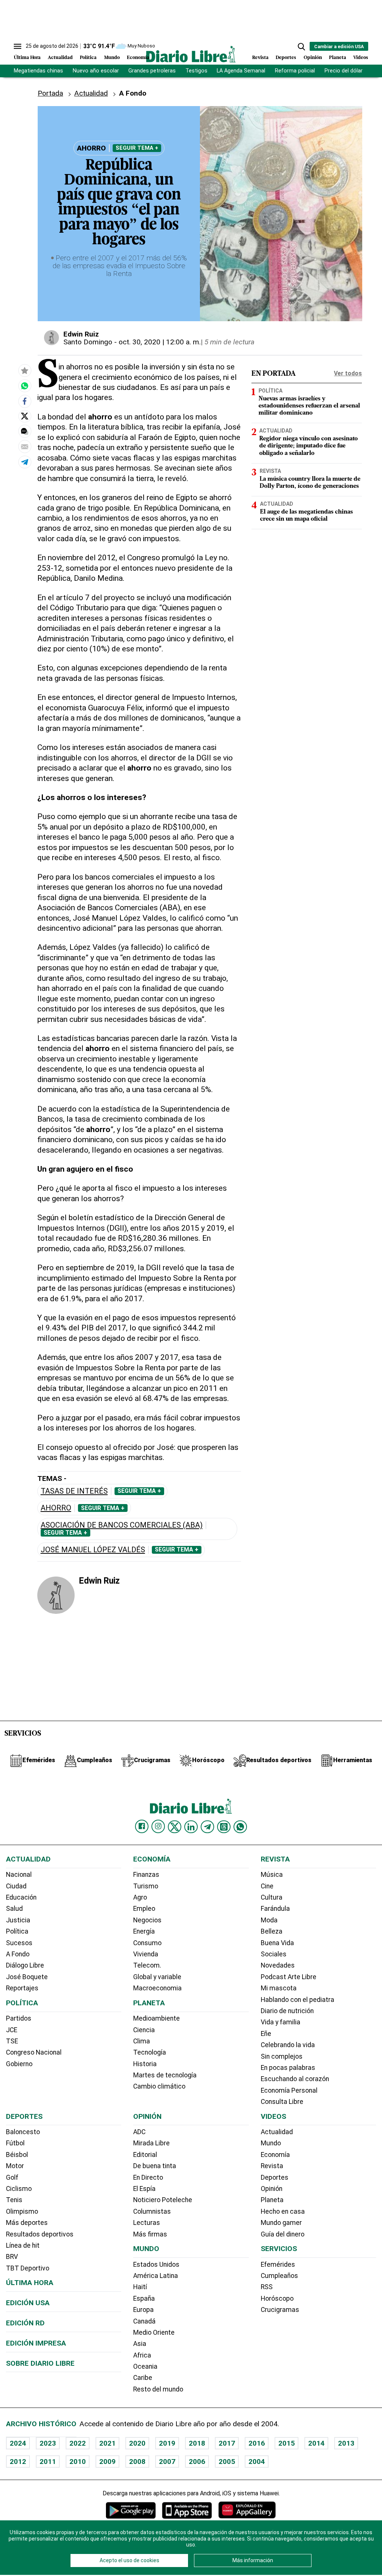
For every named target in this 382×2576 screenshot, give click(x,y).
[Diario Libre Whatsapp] (240, 1827)
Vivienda (146, 1954)
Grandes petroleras (152, 71)
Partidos (19, 2018)
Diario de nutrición (287, 2011)
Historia (145, 2064)
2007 (167, 2462)
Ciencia (144, 2030)
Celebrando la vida (288, 2045)
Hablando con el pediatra (298, 2000)
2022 (78, 2443)
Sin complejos (282, 2056)
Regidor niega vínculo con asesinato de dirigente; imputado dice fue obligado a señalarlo (309, 446)
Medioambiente (156, 2018)
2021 (107, 2443)
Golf (12, 2177)
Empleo (144, 1909)
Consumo (147, 1943)
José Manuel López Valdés (93, 1550)
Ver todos (348, 373)
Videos (361, 58)
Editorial (145, 2155)
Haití (140, 2287)
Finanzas (146, 1875)
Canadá (144, 2321)
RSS (267, 2287)
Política (88, 58)
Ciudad (16, 1886)
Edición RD (25, 2323)
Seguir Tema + (137, 148)
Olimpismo (22, 2211)
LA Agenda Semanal (241, 71)
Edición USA (28, 2303)
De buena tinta (155, 2166)
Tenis (14, 2200)
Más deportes (27, 2223)
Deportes (286, 58)
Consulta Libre (282, 2102)
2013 (346, 2443)
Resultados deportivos (40, 2234)
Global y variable (157, 1977)
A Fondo (18, 1954)
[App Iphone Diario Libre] (187, 2510)
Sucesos (19, 1943)
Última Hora (27, 58)
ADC (139, 2132)
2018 (197, 2443)
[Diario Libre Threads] (224, 1827)
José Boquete (27, 1977)
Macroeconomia (157, 1988)
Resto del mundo (158, 2389)
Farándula (275, 1909)
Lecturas (147, 2223)
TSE (12, 2041)
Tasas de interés (74, 1491)
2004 (257, 2462)
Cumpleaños (279, 2276)
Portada (50, 93)
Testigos (196, 71)
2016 (257, 2443)
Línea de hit (23, 2245)
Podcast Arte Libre (289, 1977)
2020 (137, 2443)
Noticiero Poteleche (163, 2200)
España (144, 2298)
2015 (286, 2443)
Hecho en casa (283, 2211)
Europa (143, 2310)
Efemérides (278, 2265)
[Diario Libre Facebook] (142, 1826)
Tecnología (150, 2052)
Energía (144, 1931)
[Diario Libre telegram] (207, 1827)
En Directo (148, 2177)
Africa (142, 2355)
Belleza (272, 1931)
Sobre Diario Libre (40, 2363)
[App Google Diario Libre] (131, 2510)
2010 (78, 2462)
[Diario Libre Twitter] (175, 1827)
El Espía (144, 2189)
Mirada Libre (151, 2143)
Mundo (112, 58)
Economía (138, 58)
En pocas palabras (288, 2068)
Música (272, 1875)
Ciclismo (19, 2189)
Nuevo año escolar (96, 71)
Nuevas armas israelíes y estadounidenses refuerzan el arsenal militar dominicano (309, 406)
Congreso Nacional (34, 2052)
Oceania (145, 2366)
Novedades (278, 1965)
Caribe (143, 2378)
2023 (48, 2443)
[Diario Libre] (191, 54)
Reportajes (22, 1988)
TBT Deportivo (28, 2268)
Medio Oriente (154, 2332)
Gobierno (19, 2064)
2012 (18, 2462)
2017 (227, 2443)
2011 (48, 2462)
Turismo (146, 1886)
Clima (142, 2041)
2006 (197, 2462)
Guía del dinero (283, 2234)
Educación (21, 1897)
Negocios (147, 1920)
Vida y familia (281, 2022)
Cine (267, 1886)
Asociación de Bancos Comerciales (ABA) (122, 1525)
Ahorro (56, 1508)
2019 (167, 2443)
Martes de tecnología (165, 2075)
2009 (107, 2462)
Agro (140, 1897)
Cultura (272, 1897)
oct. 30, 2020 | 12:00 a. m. (160, 342)
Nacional (19, 1875)
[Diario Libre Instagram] (158, 1826)
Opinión (313, 58)
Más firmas (150, 2234)
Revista (260, 58)
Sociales (274, 1954)
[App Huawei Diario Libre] (247, 2510)
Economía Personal (289, 2090)
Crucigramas (280, 2310)
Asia (140, 2344)
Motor (15, 2166)
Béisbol (17, 2155)
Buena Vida (277, 1943)
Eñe (266, 2034)
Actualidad (60, 58)
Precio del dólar (344, 71)
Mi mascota (279, 1988)
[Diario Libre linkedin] (191, 1827)
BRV (12, 2257)
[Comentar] (25, 431)
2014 (316, 2443)
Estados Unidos (156, 2265)
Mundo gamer (281, 2223)
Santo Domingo (88, 342)
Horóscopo (277, 2298)
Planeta (338, 58)
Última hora (30, 2283)
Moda (269, 1920)
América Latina (156, 2276)
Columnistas (152, 2211)
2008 (137, 2462)
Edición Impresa (36, 2343)
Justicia (18, 1920)
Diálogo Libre (25, 1965)
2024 (18, 2443)
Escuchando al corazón (295, 2079)
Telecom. (147, 1965)
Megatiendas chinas (38, 71)
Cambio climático (159, 2086)
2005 (227, 2462)
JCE (12, 2030)
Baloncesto (23, 2132)
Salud (14, 1909)
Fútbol (15, 2143)
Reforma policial (295, 71)
